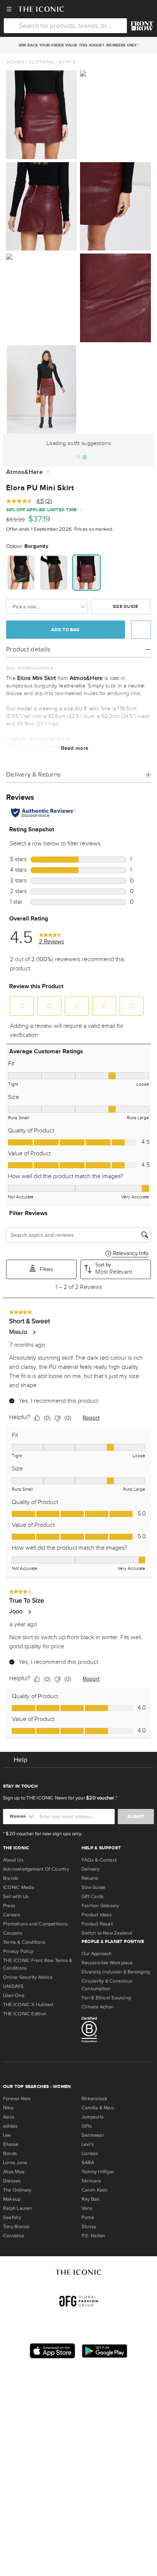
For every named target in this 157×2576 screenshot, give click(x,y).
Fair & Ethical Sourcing (106, 1998)
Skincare (91, 2181)
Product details (28, 649)
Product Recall (97, 1924)
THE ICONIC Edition (25, 2014)
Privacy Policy (18, 1951)
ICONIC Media (19, 1887)
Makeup (12, 2199)
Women (15, 62)
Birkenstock (95, 2099)
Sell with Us (16, 1897)
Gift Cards (93, 1897)
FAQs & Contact (99, 1860)
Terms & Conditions (24, 1942)
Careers (12, 1915)
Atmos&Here (24, 472)
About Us (13, 1860)
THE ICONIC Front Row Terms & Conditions (38, 1964)
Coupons (13, 1933)
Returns (90, 1878)
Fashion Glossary (100, 1906)
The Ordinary (17, 2190)
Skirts (67, 62)
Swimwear (93, 2135)
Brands (11, 1878)
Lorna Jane (15, 2163)
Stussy (89, 2227)
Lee (7, 2135)
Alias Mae (14, 2172)
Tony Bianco (16, 2227)
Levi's (88, 2144)
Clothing (42, 62)
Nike (8, 2108)
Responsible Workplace (107, 1963)
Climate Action (98, 2007)
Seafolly (12, 2217)
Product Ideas (97, 1915)
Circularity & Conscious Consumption (107, 1985)
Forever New (17, 2099)
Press (9, 1906)
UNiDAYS (14, 1986)
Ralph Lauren (18, 2208)
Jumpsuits (93, 2117)
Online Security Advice (28, 1977)
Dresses (12, 2181)
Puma (88, 2217)
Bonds (10, 2153)
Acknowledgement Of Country (36, 1869)
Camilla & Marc (98, 2108)
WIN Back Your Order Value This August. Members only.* (78, 45)
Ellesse (11, 2144)
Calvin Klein (95, 2190)
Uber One (14, 1995)
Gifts (87, 2126)
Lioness (90, 2153)
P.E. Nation (93, 2236)
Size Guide (125, 607)
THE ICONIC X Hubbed (28, 2005)
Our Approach (97, 1954)
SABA (88, 2163)
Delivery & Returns (33, 774)
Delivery (91, 1869)
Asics (9, 2117)
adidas (10, 2126)
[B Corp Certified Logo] (118, 2031)
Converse (14, 2236)
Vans (87, 2208)
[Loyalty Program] (142, 26)
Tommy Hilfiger (98, 2172)
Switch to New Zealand (107, 1933)
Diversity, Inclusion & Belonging (116, 1972)
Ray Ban (91, 2199)
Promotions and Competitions (35, 1924)
